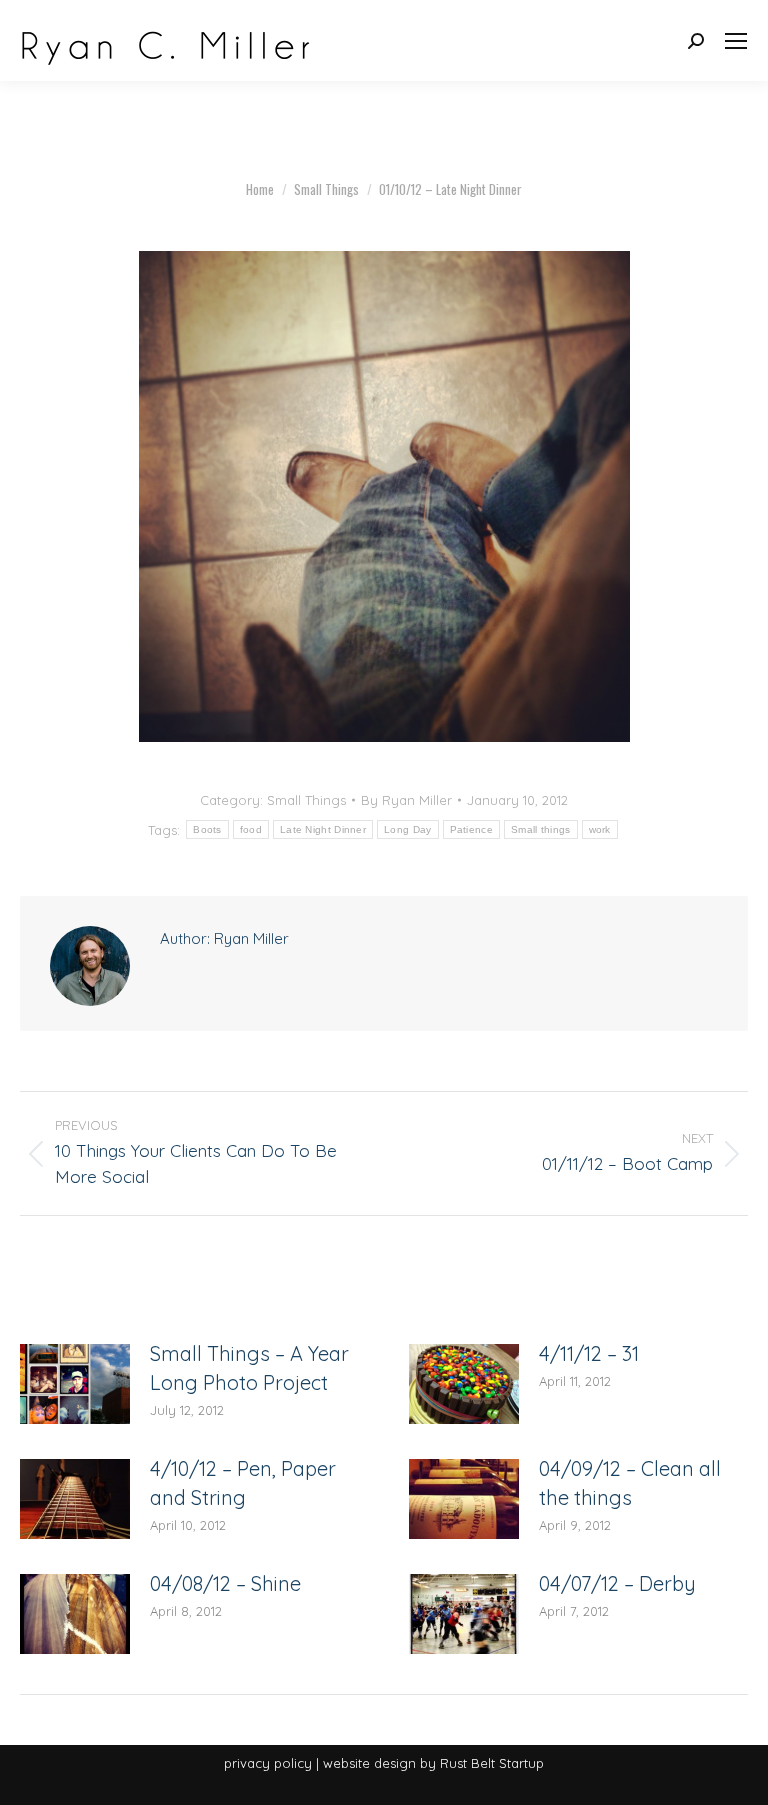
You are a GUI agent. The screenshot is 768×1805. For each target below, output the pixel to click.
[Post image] (75, 1384)
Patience (471, 829)
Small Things (306, 800)
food (251, 829)
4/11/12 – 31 (589, 1353)
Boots (207, 829)
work (600, 829)
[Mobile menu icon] (736, 41)
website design (369, 1763)
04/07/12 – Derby (617, 1583)
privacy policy (268, 1763)
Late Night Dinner (323, 829)
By (406, 800)
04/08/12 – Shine (225, 1583)
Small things (541, 829)
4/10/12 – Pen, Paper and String (243, 1483)
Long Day (407, 829)
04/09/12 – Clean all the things (630, 1483)
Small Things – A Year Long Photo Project (249, 1368)
